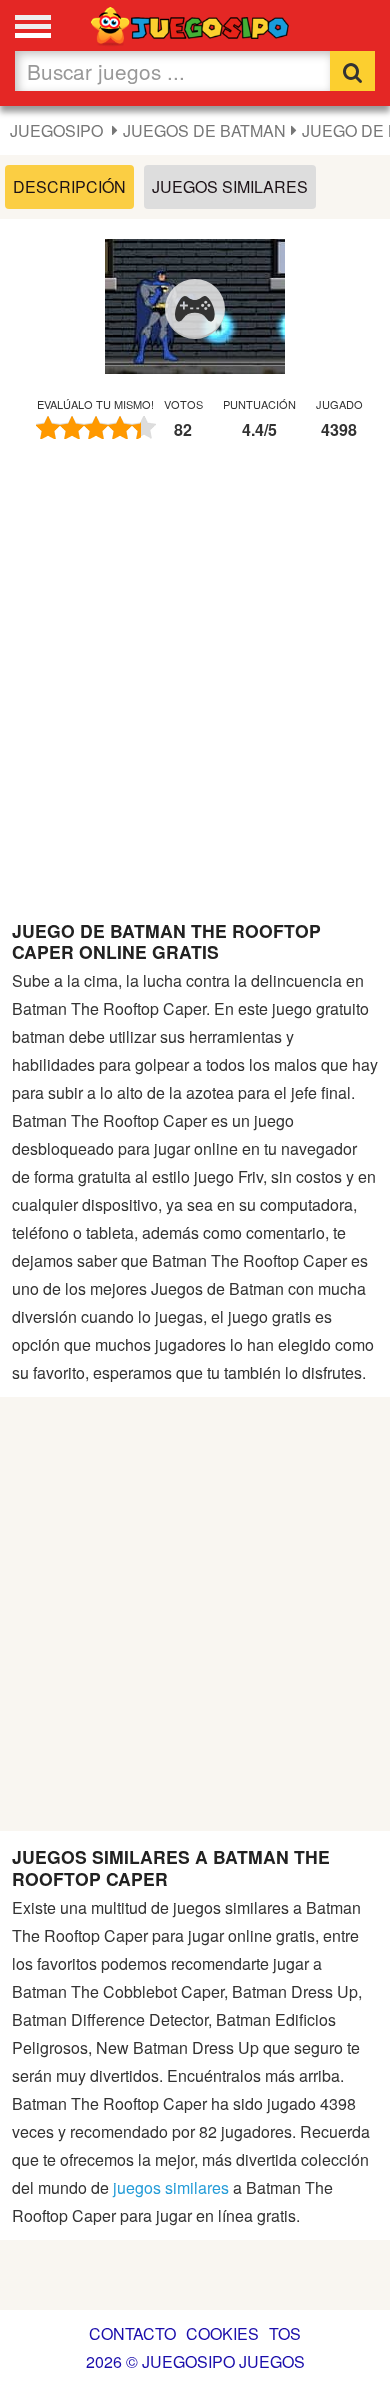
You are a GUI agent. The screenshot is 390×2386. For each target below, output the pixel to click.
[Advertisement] (195, 690)
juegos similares (171, 2187)
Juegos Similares (230, 186)
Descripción (69, 186)
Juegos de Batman (204, 130)
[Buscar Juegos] (352, 71)
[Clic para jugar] (195, 309)
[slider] (96, 428)
